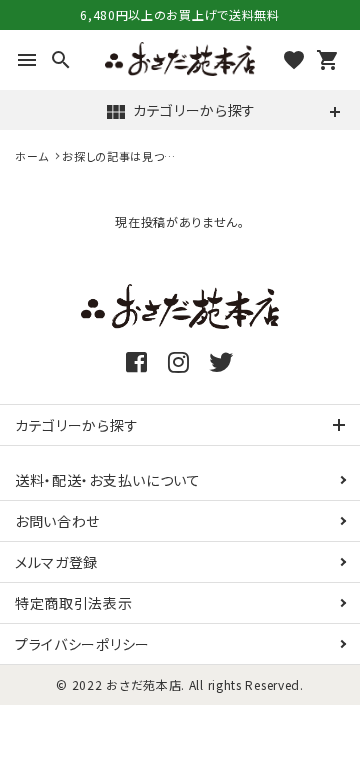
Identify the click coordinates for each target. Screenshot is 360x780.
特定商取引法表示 (74, 603)
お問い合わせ (57, 521)
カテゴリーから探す (180, 112)
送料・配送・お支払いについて (108, 480)
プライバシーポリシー (82, 644)
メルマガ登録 (56, 562)
